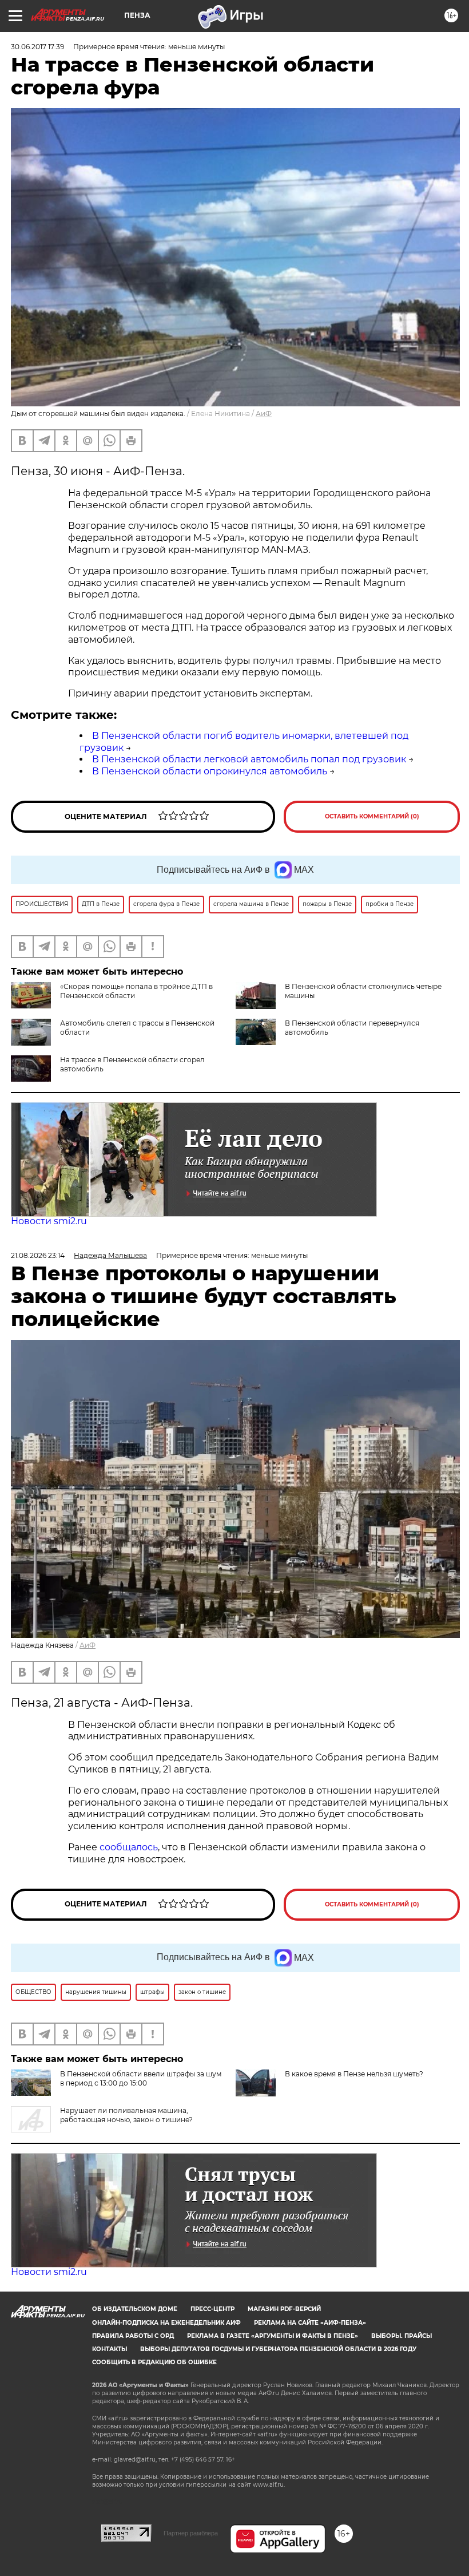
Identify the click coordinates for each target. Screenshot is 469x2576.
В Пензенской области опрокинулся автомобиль (210, 771)
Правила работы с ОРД (133, 2336)
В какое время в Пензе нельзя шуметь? (354, 2074)
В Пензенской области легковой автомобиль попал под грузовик (249, 759)
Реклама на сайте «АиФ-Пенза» (310, 2323)
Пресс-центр (212, 2309)
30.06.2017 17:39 (37, 47)
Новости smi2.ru (49, 1221)
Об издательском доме (135, 2309)
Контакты (110, 2349)
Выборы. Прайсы (402, 2336)
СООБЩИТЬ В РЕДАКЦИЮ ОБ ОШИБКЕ (154, 2362)
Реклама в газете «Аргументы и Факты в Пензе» (273, 2336)
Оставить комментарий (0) (372, 816)
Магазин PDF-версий (284, 2309)
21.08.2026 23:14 (38, 1255)
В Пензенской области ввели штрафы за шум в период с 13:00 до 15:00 (141, 2078)
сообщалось (129, 1847)
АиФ (264, 413)
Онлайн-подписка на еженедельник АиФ (166, 2323)
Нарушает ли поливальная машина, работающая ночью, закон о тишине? (126, 2115)
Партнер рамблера (191, 2533)
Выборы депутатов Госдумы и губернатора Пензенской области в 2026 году (278, 2349)
